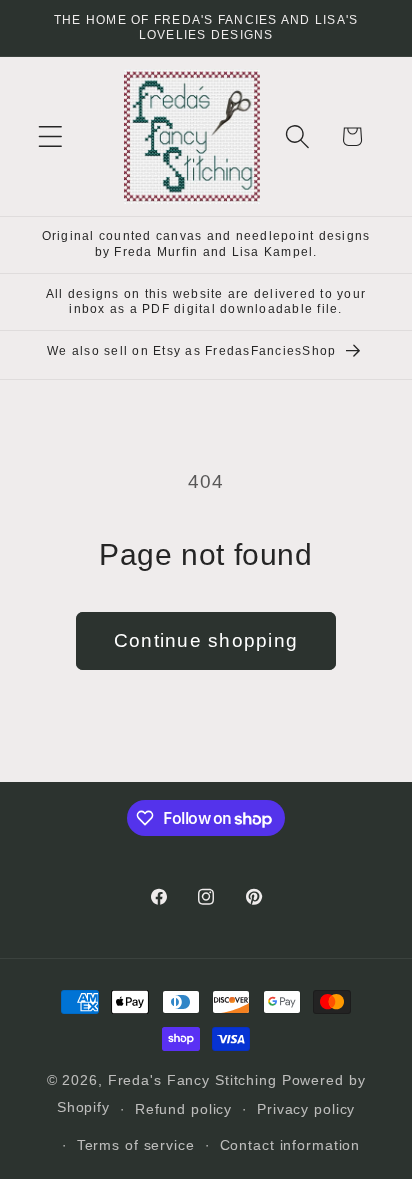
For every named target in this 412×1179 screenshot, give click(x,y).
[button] (50, 136)
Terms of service (136, 1145)
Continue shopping (206, 640)
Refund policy (183, 1109)
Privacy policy (306, 1109)
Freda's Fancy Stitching (192, 1080)
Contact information (290, 1145)
